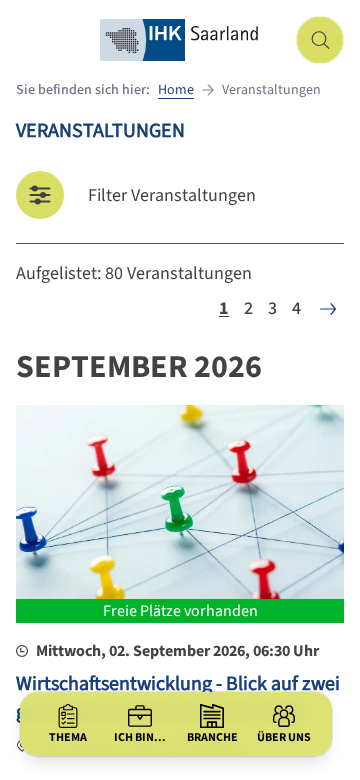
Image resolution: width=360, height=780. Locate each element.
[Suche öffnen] (320, 40)
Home (176, 90)
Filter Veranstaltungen (172, 195)
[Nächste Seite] (328, 309)
